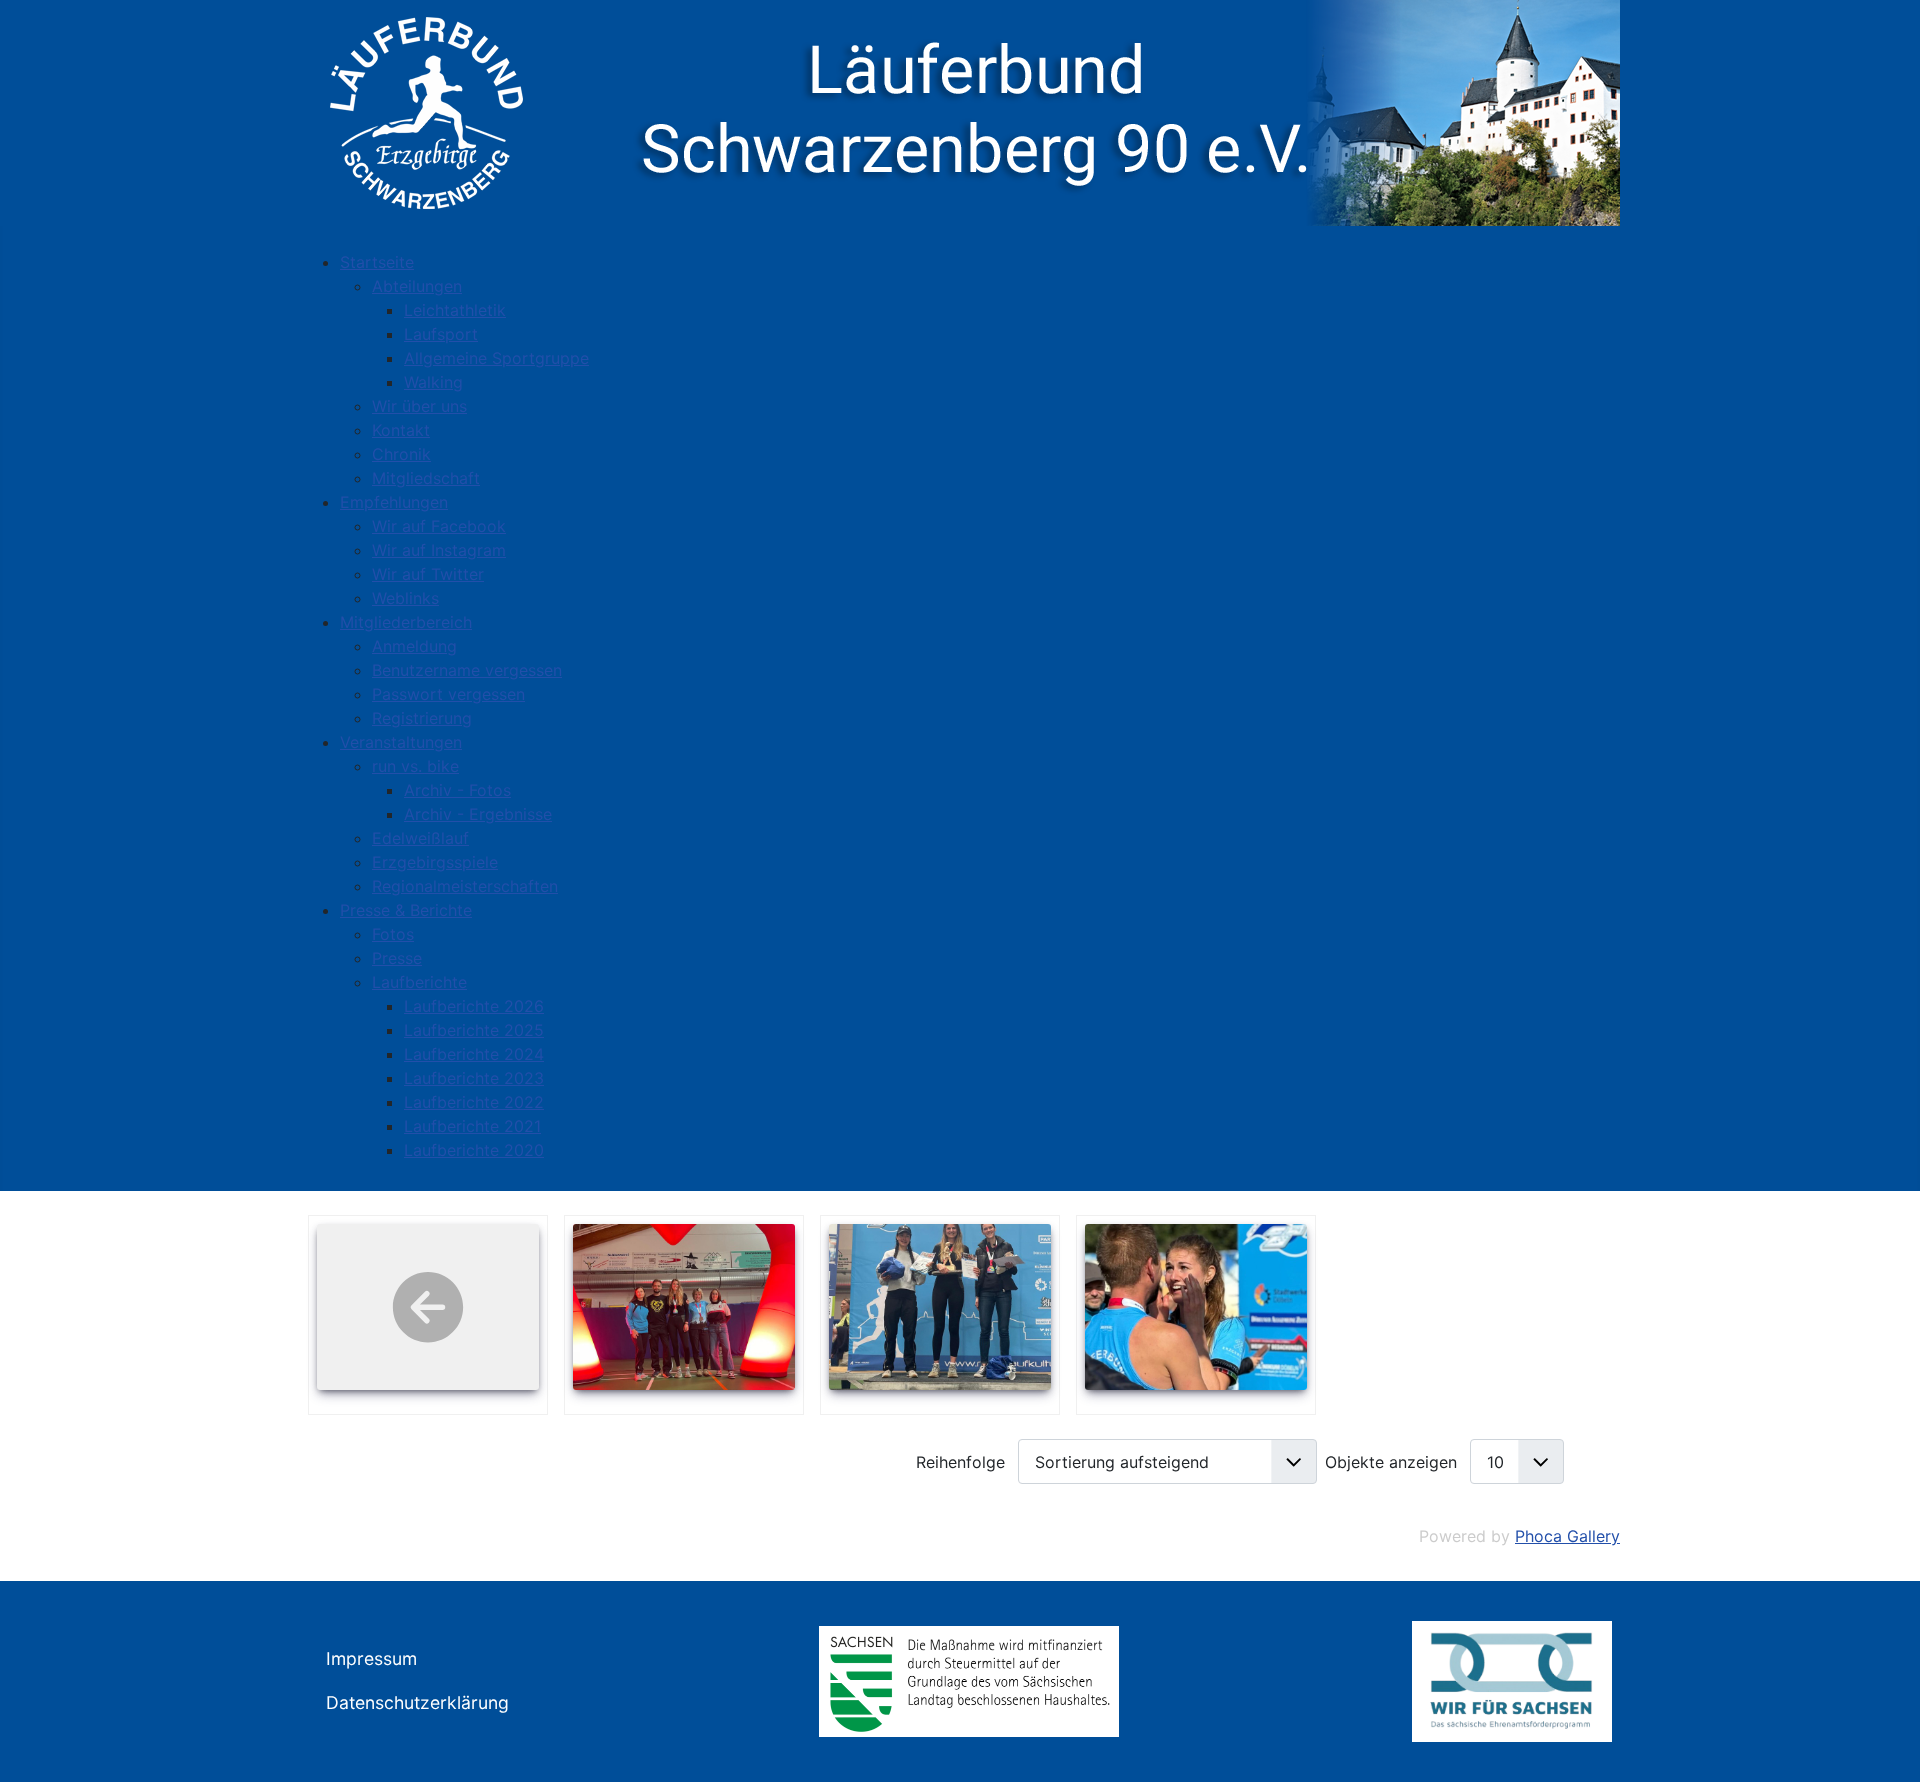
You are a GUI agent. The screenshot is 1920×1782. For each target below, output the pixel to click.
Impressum (371, 1658)
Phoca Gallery (1567, 1536)
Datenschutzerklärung (417, 1702)
